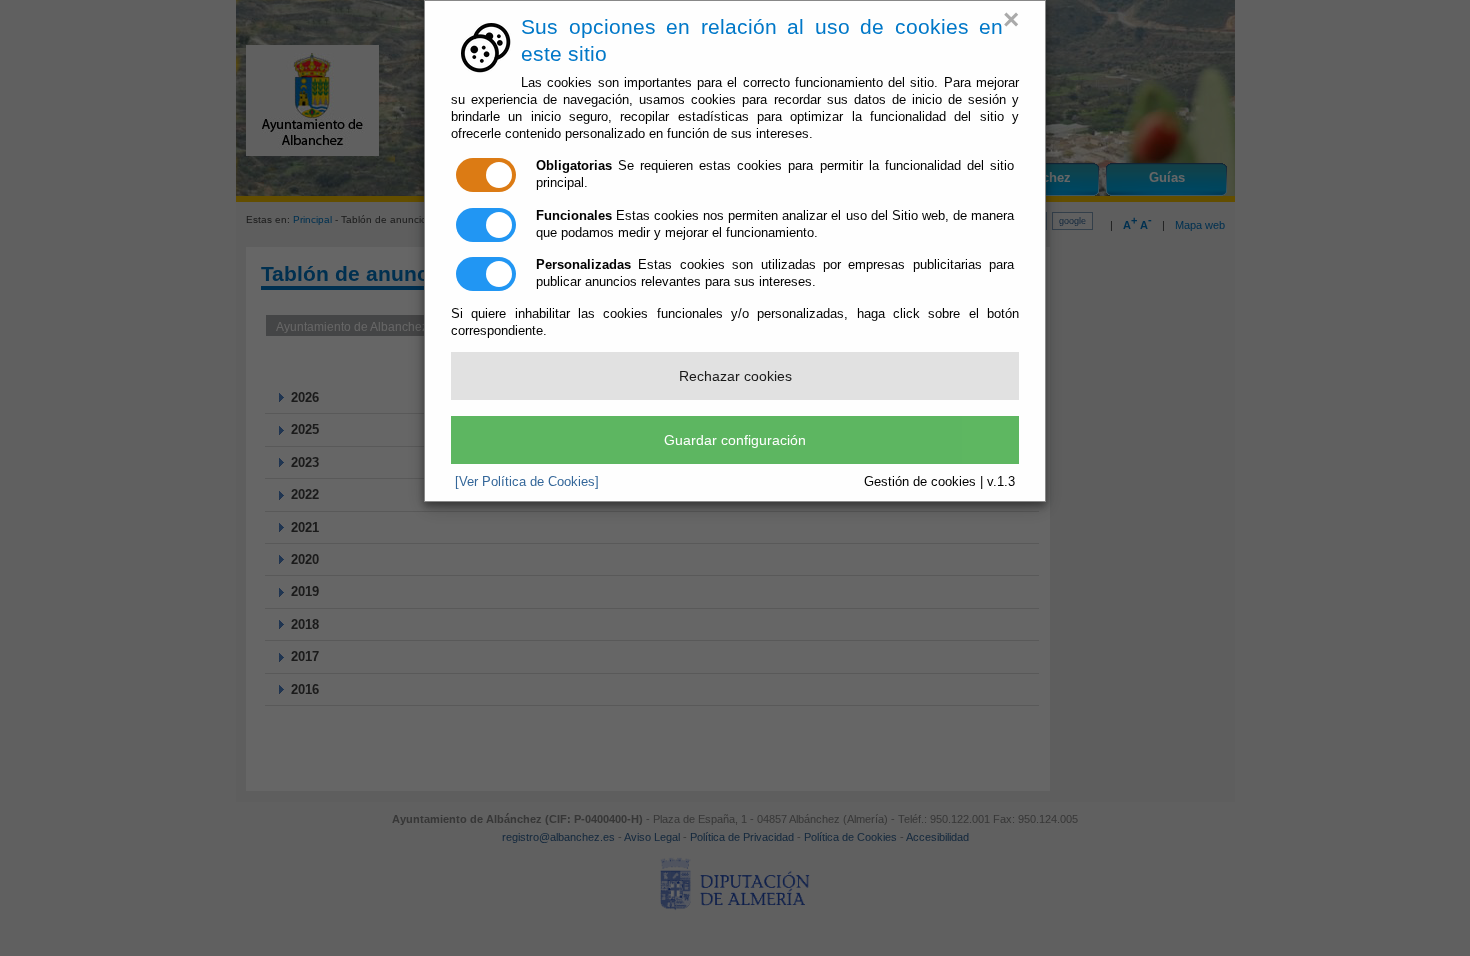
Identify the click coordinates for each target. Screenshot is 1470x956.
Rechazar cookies (735, 376)
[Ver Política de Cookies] (527, 481)
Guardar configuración (735, 440)
